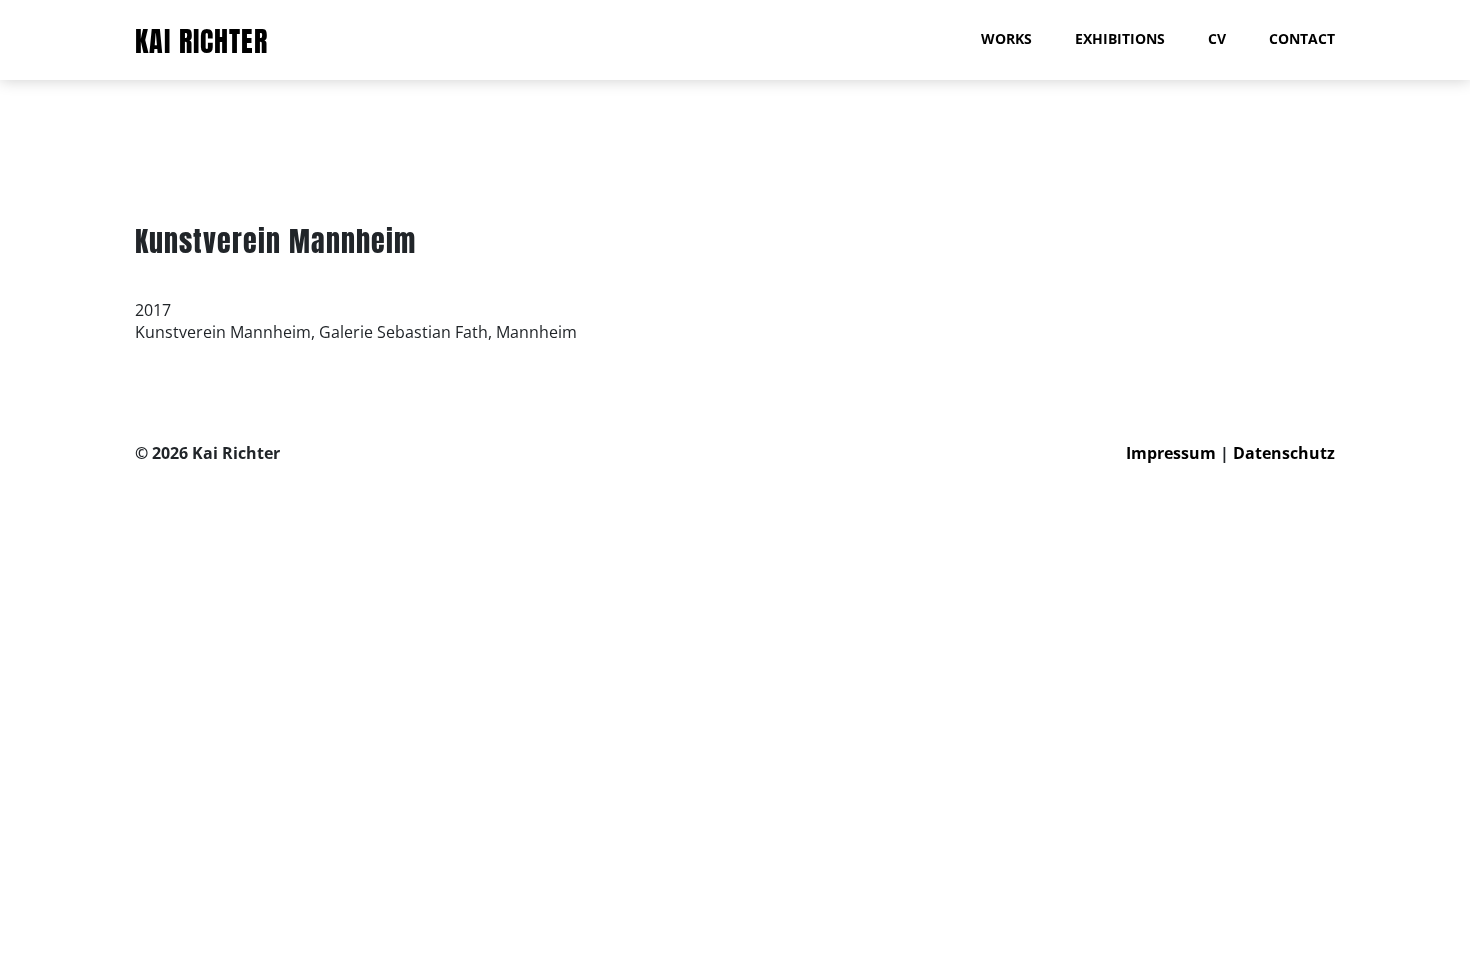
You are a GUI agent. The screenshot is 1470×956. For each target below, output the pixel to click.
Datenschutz (1284, 453)
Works (1006, 38)
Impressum (1171, 453)
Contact (1302, 38)
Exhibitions (1120, 38)
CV (1217, 38)
